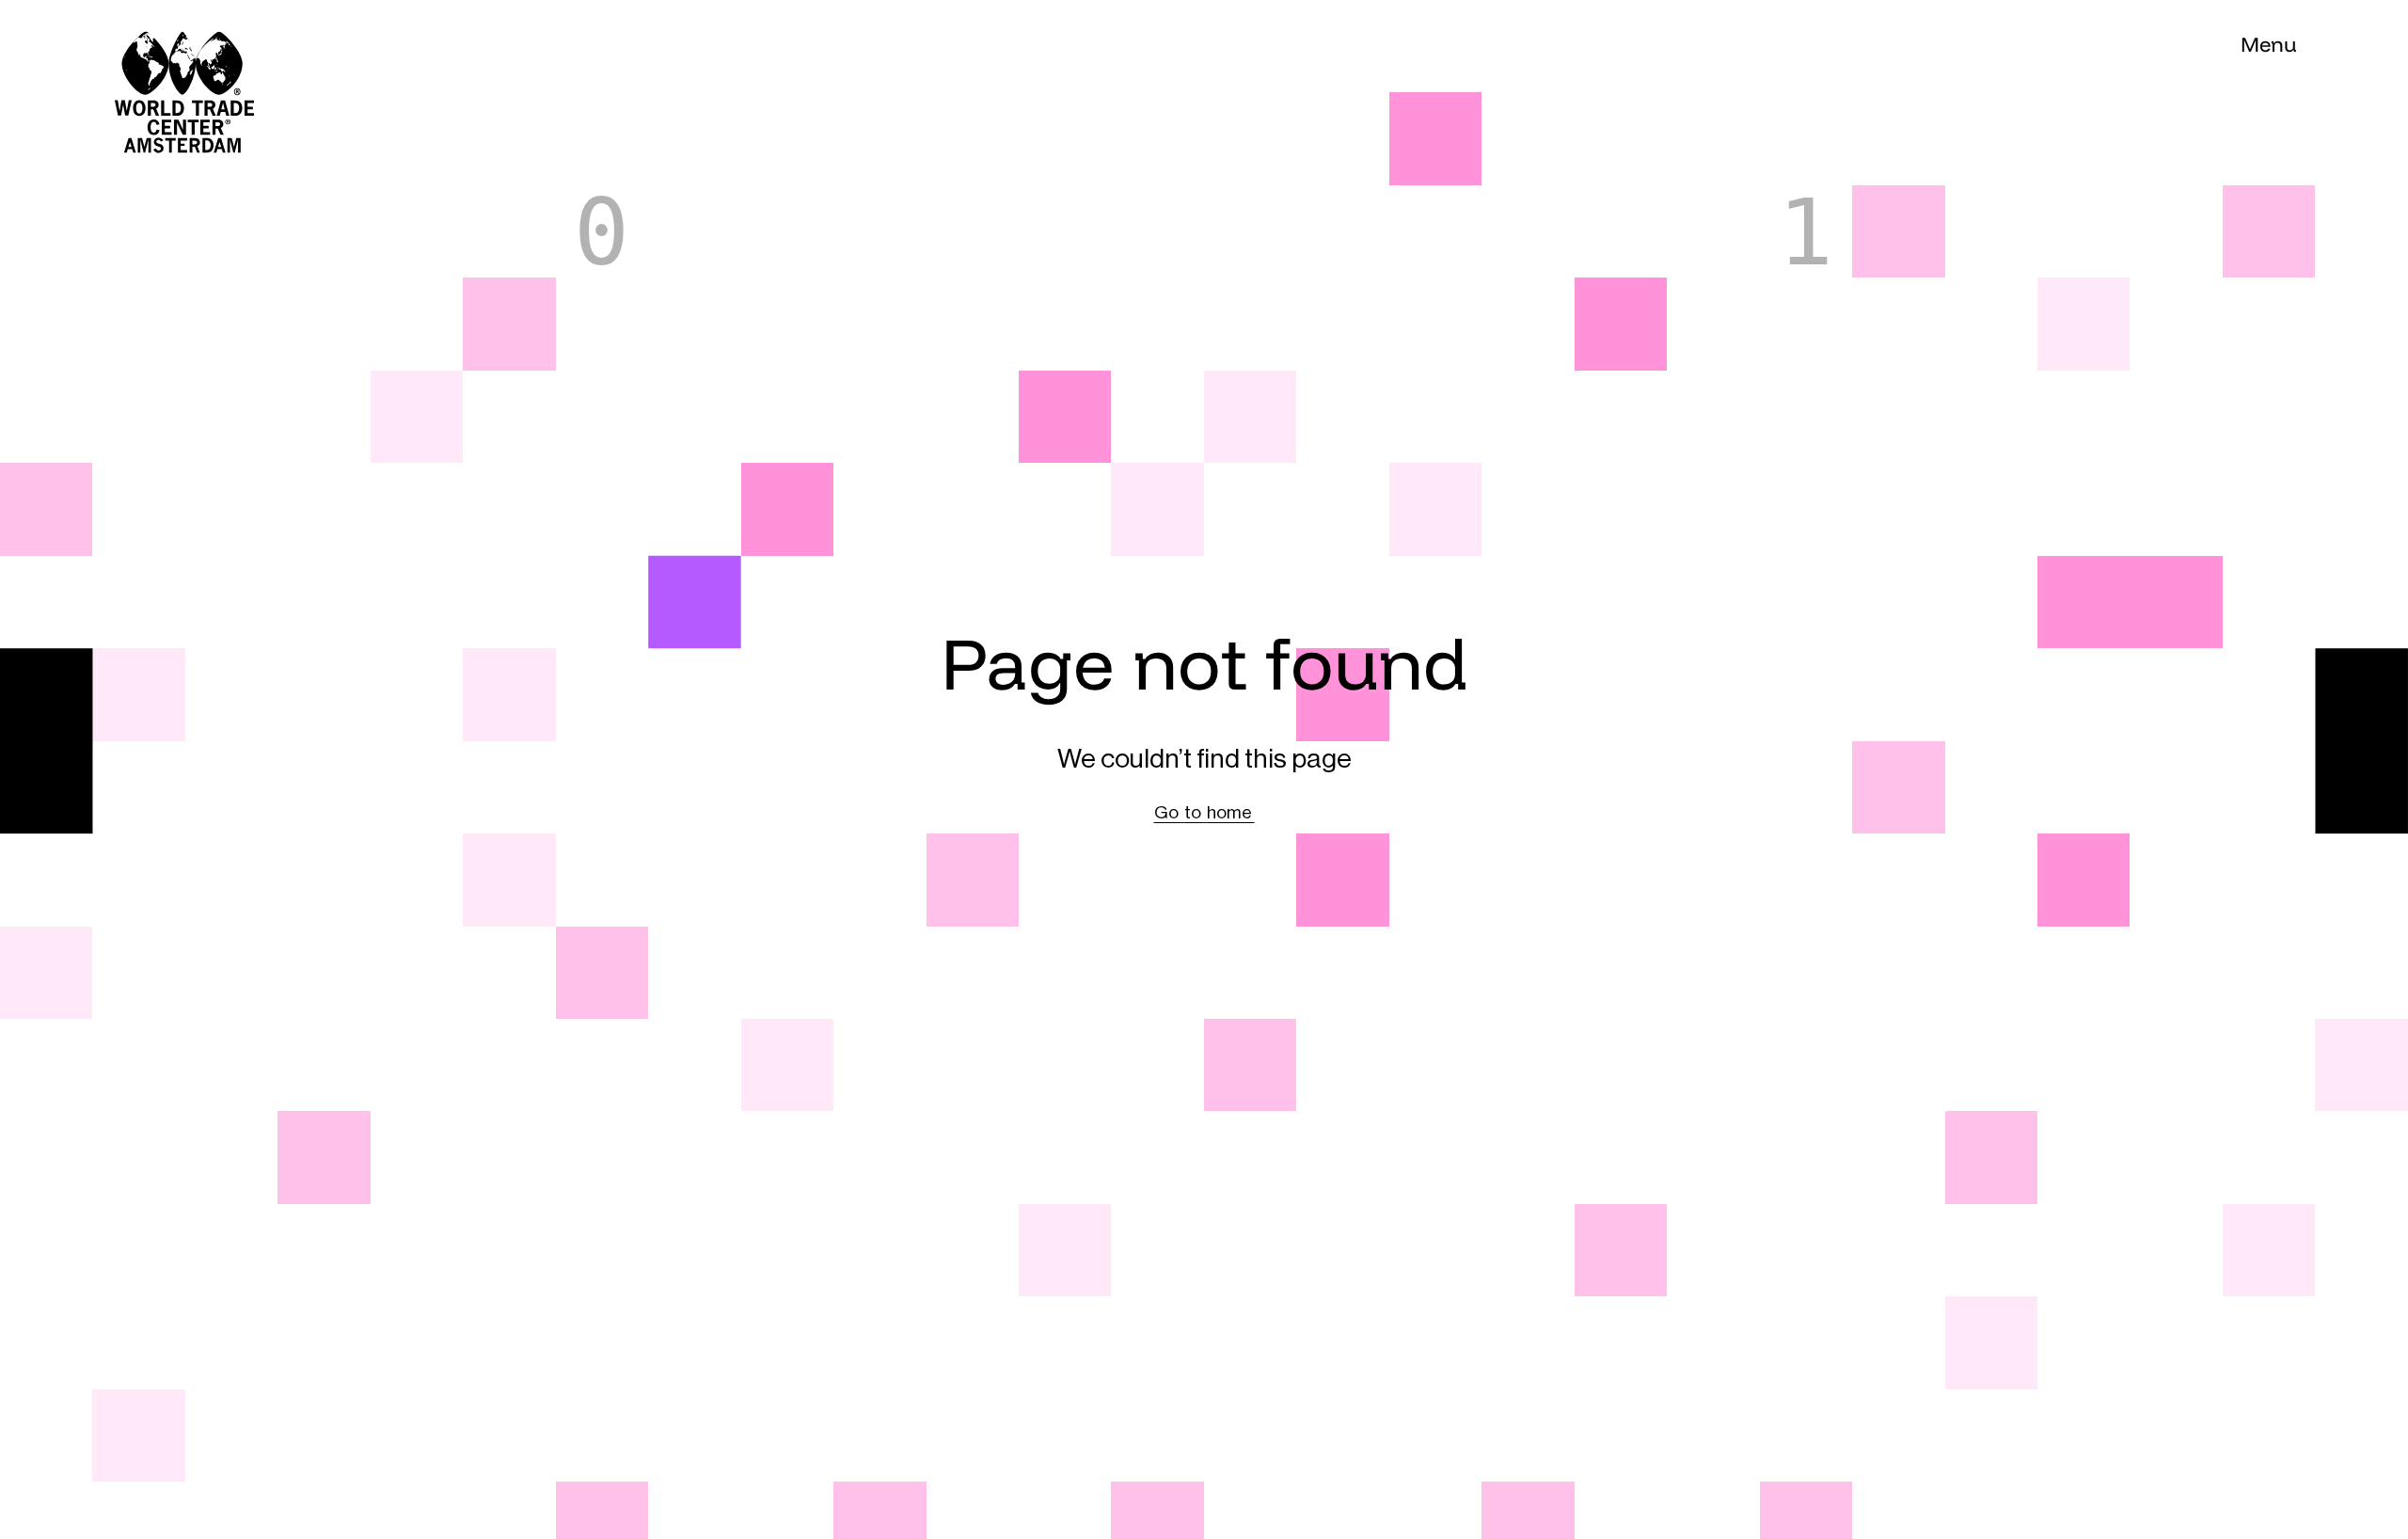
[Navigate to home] (138, 46)
